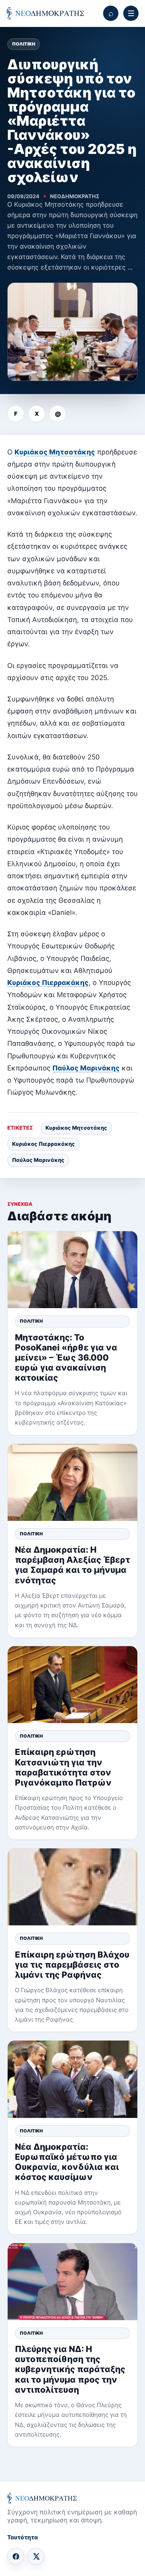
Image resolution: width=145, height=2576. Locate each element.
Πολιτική (24, 44)
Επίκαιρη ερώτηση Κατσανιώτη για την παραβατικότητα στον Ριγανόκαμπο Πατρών (63, 1767)
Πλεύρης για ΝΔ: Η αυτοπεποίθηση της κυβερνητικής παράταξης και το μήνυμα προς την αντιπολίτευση (70, 2369)
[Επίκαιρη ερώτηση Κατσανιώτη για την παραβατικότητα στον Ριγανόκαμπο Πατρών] (72, 1685)
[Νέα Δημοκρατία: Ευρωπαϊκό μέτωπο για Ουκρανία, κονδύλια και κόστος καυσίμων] (72, 2079)
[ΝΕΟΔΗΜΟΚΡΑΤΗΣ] (45, 13)
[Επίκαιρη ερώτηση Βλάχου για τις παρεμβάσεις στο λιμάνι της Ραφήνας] (72, 1887)
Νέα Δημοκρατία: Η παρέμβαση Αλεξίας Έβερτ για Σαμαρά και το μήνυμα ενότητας (72, 1565)
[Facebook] (16, 2556)
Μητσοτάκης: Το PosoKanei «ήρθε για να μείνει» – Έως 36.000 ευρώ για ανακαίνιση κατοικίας (66, 1358)
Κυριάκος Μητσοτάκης (55, 452)
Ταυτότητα (23, 2537)
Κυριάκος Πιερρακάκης (48, 983)
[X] (36, 2556)
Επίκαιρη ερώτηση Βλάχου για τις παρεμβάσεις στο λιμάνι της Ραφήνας (72, 1965)
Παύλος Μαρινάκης (86, 1068)
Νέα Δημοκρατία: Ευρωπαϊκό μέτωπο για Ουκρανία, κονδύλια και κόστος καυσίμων (67, 2162)
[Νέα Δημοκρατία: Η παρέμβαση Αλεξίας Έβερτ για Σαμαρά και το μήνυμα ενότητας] (72, 1482)
